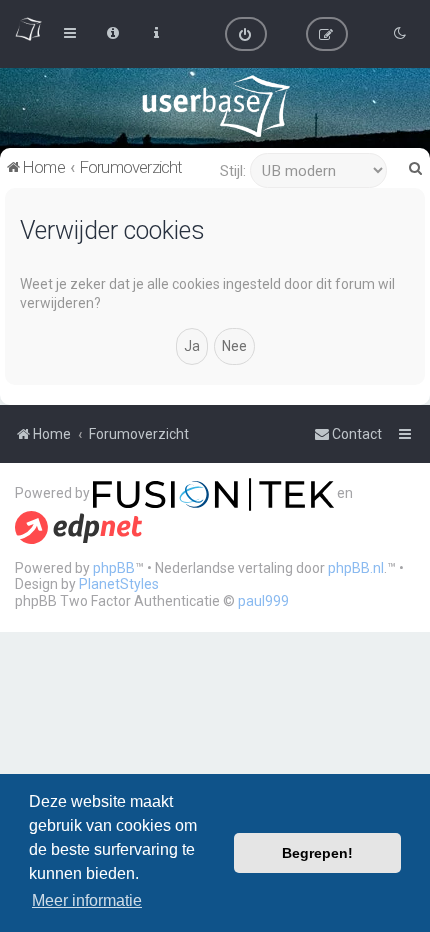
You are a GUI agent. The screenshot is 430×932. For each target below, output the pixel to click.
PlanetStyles (119, 584)
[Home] (215, 106)
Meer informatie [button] (87, 900)
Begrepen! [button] (317, 853)
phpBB (114, 568)
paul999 (263, 601)
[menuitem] (246, 34)
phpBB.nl (356, 568)
